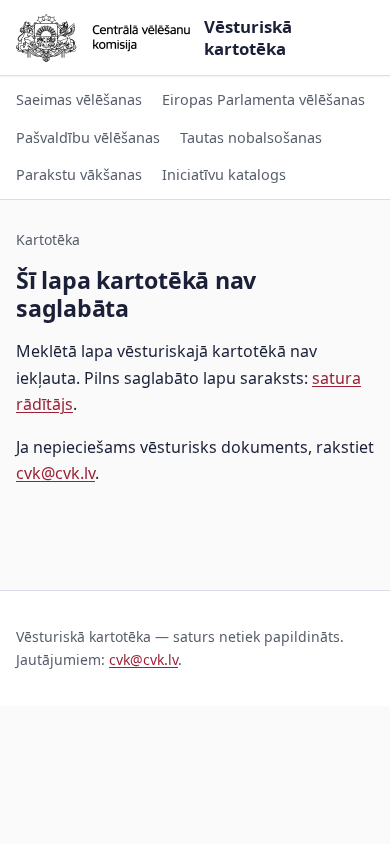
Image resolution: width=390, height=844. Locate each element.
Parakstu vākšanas (79, 174)
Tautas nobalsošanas (251, 137)
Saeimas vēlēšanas (79, 99)
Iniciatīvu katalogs (224, 174)
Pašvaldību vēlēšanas (88, 137)
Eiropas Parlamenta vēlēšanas (263, 99)
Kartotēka (48, 239)
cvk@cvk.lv (55, 473)
